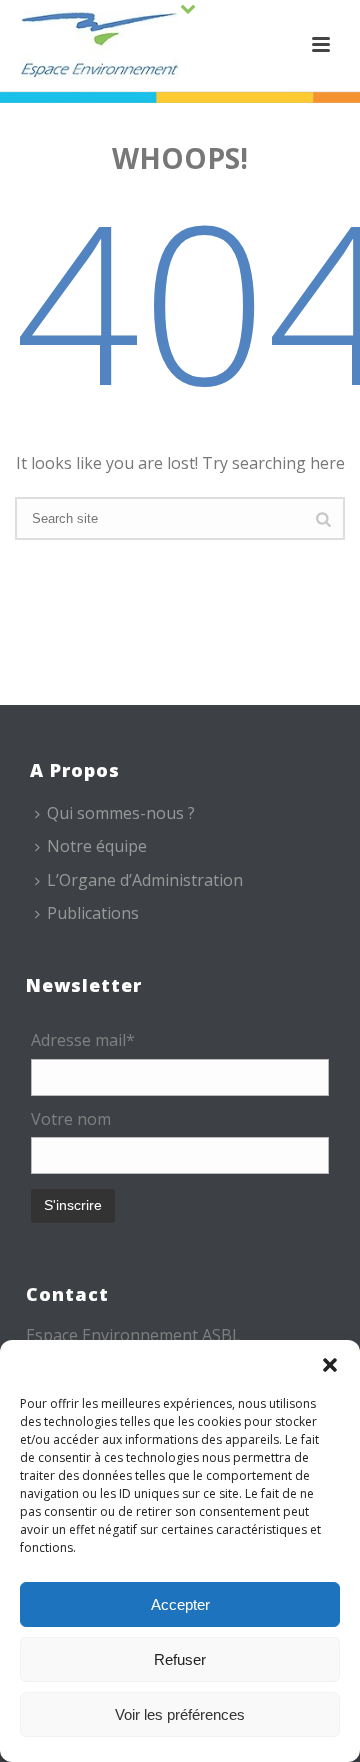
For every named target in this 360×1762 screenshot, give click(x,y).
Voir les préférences (180, 1714)
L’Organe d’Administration (145, 880)
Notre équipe (97, 846)
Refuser (180, 1659)
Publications (93, 913)
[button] (330, 1365)
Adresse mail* (83, 1040)
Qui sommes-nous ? (121, 813)
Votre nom (71, 1119)
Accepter (180, 1604)
